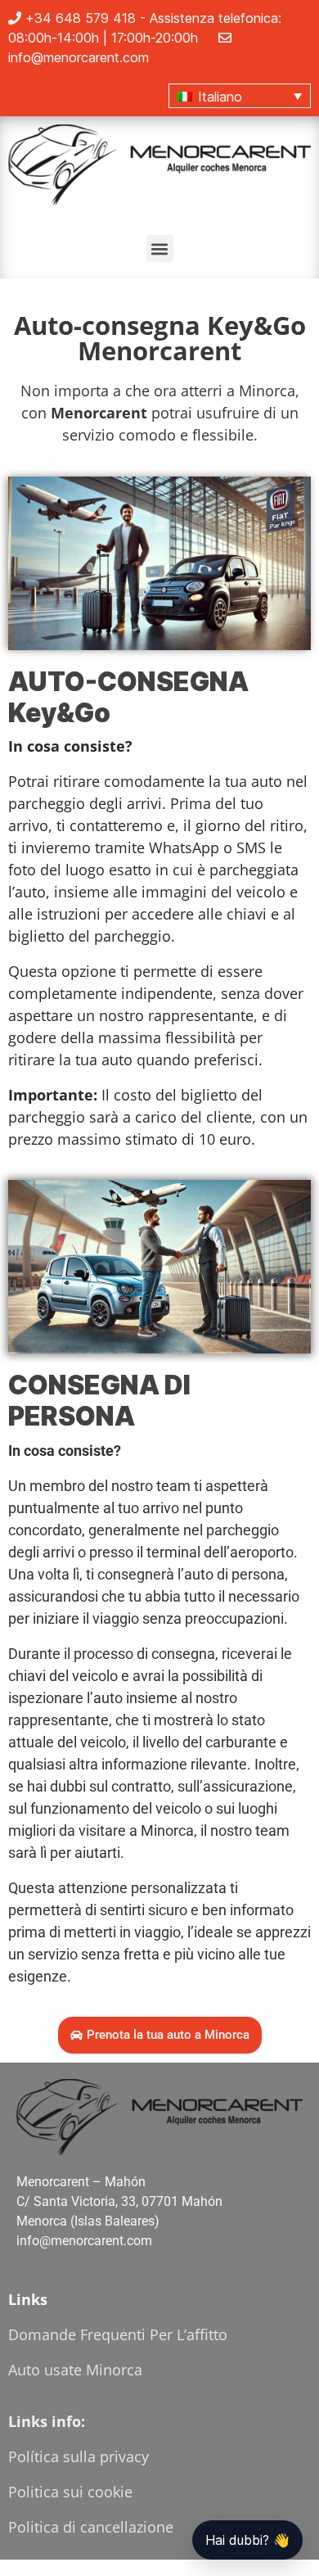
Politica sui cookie (70, 2492)
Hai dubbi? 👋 (247, 2540)
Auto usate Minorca (75, 2370)
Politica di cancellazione (91, 2527)
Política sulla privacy (79, 2456)
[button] (240, 96)
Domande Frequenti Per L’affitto (118, 2334)
